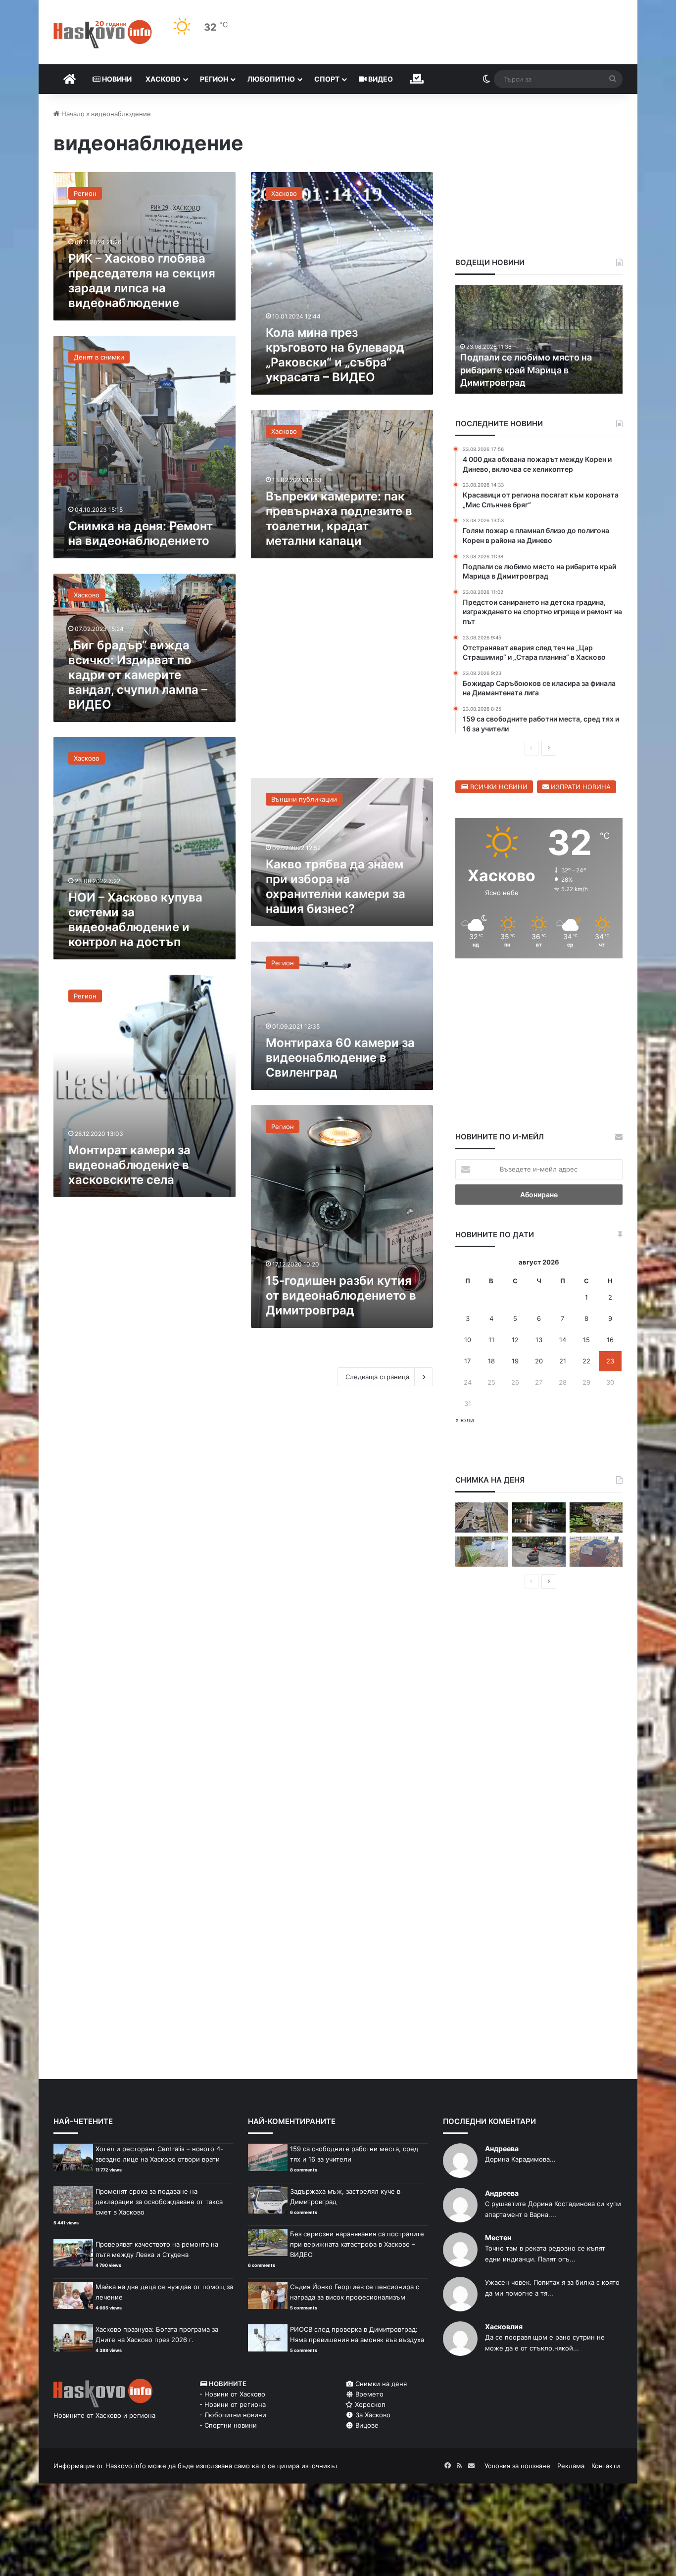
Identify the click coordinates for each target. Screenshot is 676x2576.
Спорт (327, 79)
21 (563, 1361)
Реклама (571, 2466)
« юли (465, 1420)
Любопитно (271, 79)
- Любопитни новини (233, 2415)
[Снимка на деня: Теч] (539, 1517)
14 (563, 1340)
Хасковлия (504, 2327)
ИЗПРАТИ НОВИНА (580, 787)
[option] (539, 339)
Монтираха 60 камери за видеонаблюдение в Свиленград (340, 1058)
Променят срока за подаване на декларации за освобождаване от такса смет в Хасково (159, 2202)
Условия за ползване (517, 2466)
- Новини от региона (233, 2404)
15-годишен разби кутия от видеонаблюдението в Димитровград (341, 1295)
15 (586, 1340)
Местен (498, 2237)
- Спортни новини (228, 2425)
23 (610, 1361)
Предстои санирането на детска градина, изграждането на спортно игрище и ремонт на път (538, 370)
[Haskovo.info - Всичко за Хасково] (103, 34)
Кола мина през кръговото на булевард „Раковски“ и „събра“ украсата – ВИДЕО (335, 355)
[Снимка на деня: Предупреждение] (596, 1552)
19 (515, 1361)
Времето (368, 2394)
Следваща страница (377, 1377)
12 (515, 1340)
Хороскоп (369, 2404)
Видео (380, 79)
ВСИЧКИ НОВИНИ (498, 787)
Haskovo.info (126, 2466)
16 (610, 1340)
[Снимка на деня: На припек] (596, 1517)
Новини (116, 79)
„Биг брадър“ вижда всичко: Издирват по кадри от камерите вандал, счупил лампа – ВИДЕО (138, 675)
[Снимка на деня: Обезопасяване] (539, 1552)
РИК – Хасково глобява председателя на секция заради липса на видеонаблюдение (142, 281)
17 (467, 1361)
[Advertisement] (342, 673)
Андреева (502, 2148)
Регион (214, 79)
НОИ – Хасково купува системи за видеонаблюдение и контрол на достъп (135, 920)
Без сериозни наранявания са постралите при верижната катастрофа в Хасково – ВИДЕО (357, 2244)
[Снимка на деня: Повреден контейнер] (482, 1552)
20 (539, 1361)
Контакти (606, 2466)
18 (491, 1361)
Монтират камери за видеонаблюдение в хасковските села (129, 1165)
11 (491, 1340)
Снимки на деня (380, 2384)
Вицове (366, 2425)
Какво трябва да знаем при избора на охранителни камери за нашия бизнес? (336, 886)
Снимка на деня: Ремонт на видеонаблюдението (141, 533)
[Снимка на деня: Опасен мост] (482, 1517)
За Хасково (372, 2415)
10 (468, 1340)
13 (539, 1340)
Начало (72, 114)
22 (586, 1361)
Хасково (163, 79)
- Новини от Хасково (232, 2394)
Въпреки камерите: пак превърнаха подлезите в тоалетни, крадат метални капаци (339, 519)
